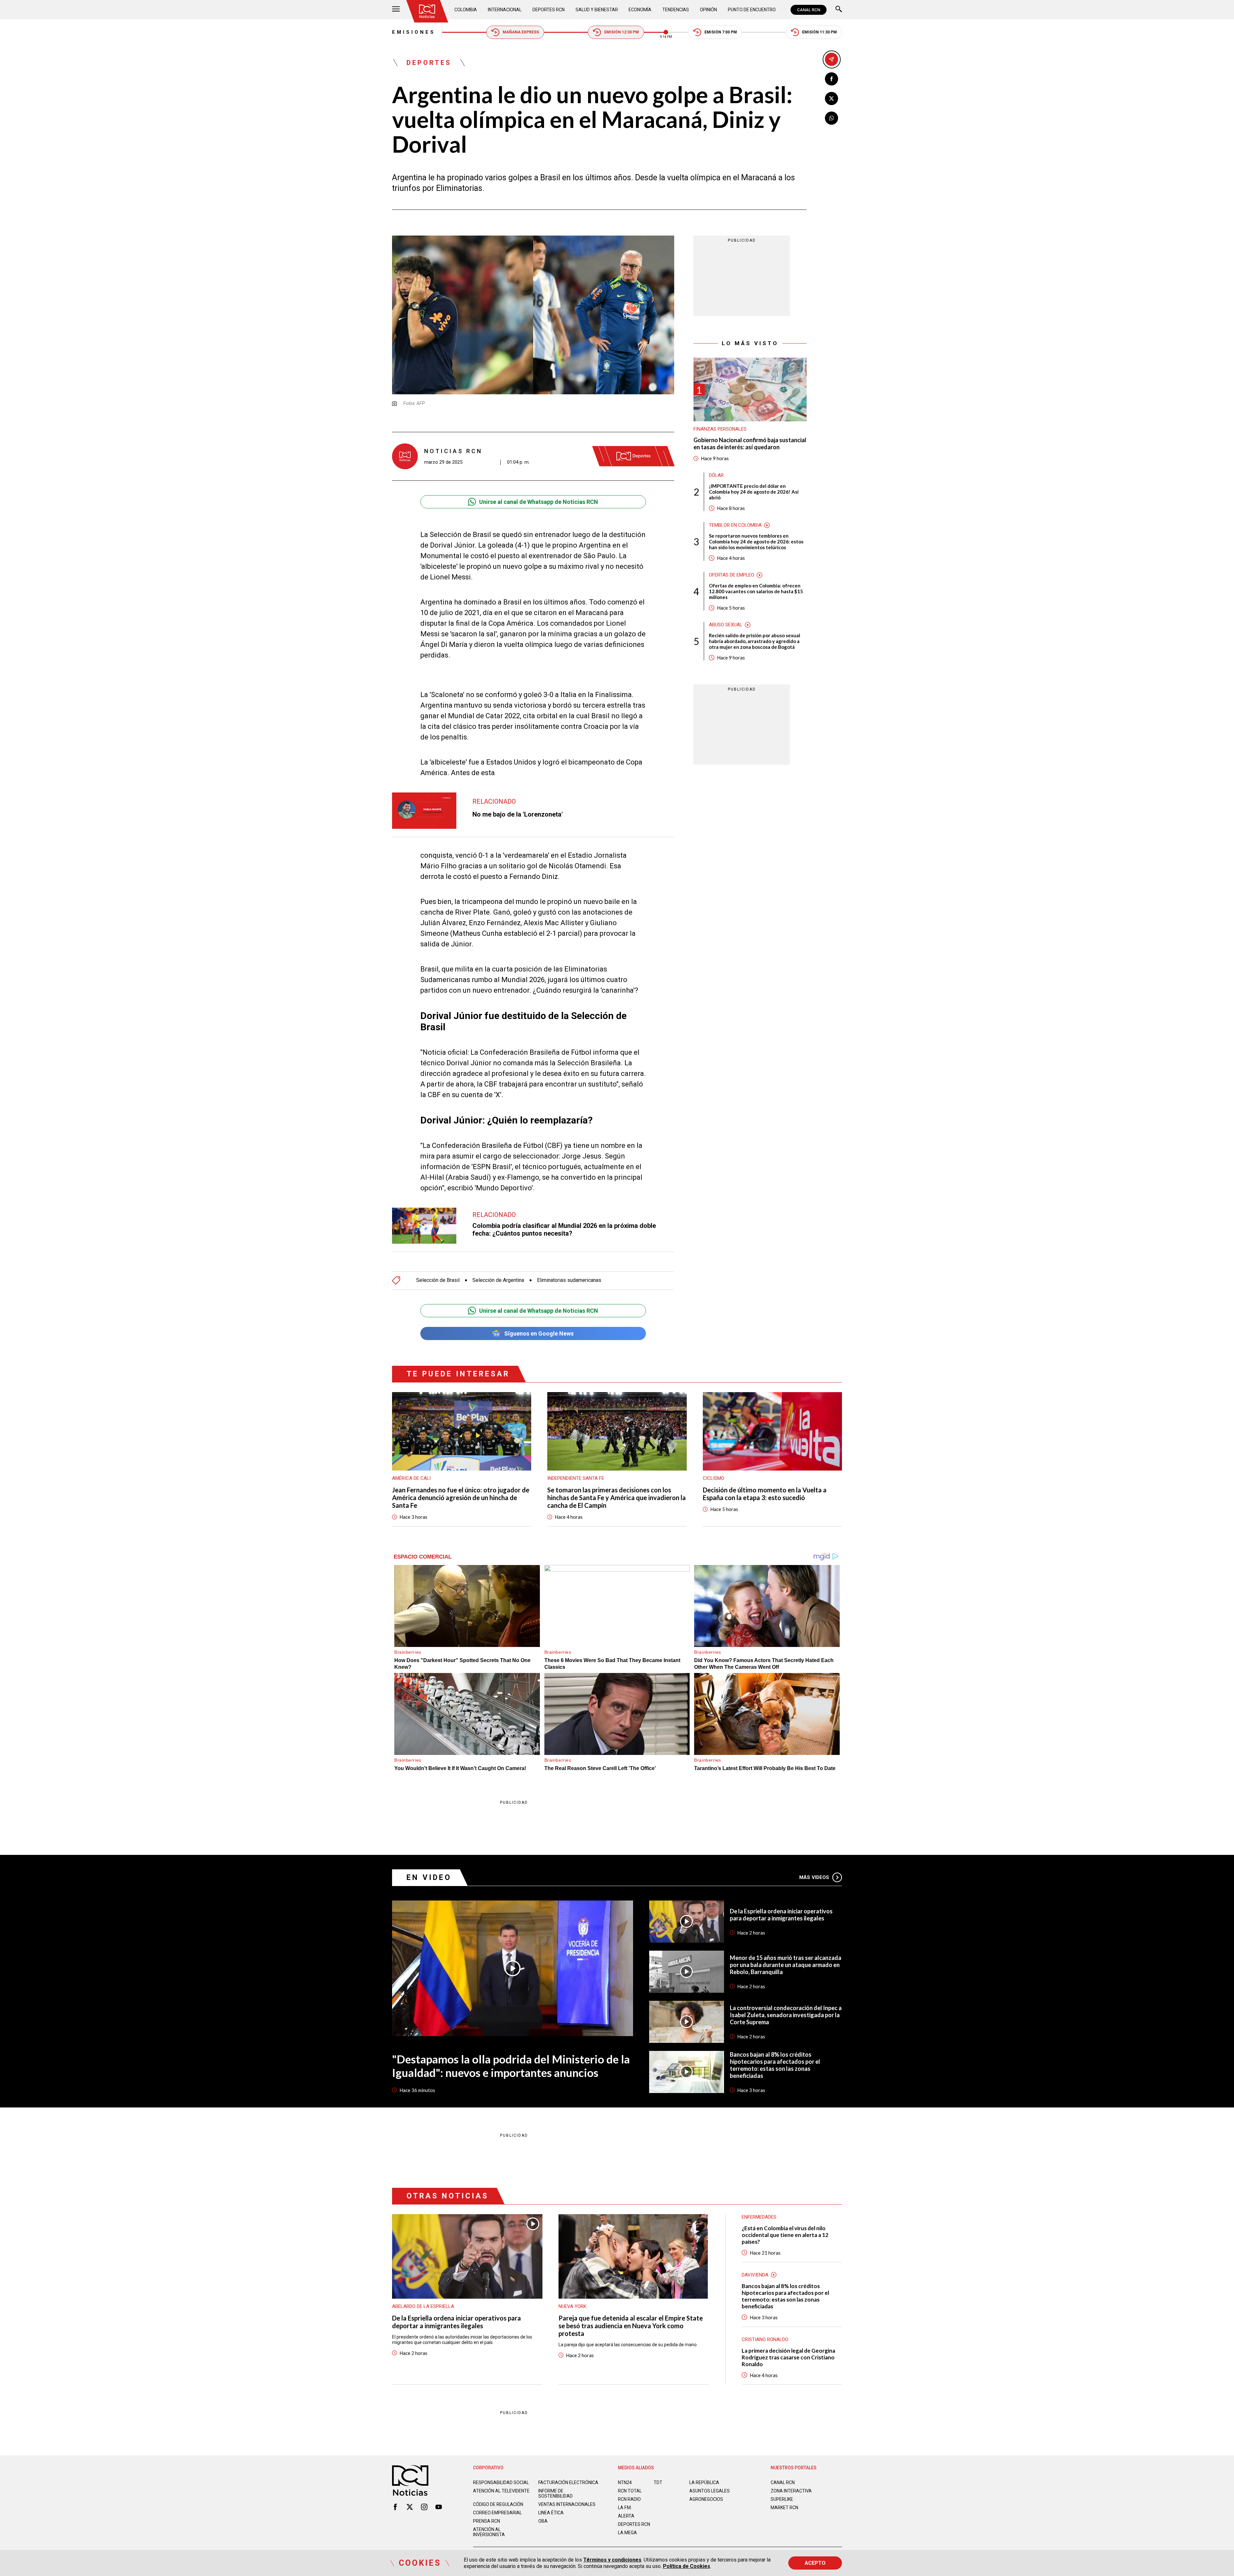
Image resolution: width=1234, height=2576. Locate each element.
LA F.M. (625, 2508)
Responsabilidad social (501, 2482)
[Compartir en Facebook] (832, 79)
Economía (640, 10)
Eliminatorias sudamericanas (569, 1280)
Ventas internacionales (567, 2504)
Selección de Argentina (498, 1280)
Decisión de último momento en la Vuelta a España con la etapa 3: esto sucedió (765, 1494)
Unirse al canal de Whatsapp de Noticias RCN (539, 502)
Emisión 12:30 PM (621, 32)
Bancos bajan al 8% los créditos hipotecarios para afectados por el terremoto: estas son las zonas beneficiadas (775, 2065)
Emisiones (414, 32)
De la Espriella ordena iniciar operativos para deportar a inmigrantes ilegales (781, 1915)
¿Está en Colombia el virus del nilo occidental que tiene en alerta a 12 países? (785, 2235)
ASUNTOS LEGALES (710, 2491)
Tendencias (676, 10)
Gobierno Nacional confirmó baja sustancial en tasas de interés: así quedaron (750, 444)
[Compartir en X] (832, 98)
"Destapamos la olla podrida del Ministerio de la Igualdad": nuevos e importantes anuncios (511, 2066)
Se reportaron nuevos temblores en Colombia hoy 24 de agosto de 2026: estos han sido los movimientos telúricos (756, 541)
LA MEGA (627, 2533)
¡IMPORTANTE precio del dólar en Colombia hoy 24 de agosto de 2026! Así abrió (754, 492)
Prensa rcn (487, 2521)
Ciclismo (714, 1478)
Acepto (815, 2563)
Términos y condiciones (612, 2560)
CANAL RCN (809, 10)
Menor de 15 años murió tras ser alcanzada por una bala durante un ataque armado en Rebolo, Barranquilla (786, 1965)
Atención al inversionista (489, 2532)
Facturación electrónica (568, 2482)
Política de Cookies (687, 2566)
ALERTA (626, 2516)
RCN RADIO (629, 2499)
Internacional (505, 10)
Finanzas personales (720, 429)
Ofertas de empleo (732, 575)
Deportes (429, 63)
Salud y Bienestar (597, 10)
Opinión (708, 10)
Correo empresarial (497, 2513)
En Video (429, 1878)
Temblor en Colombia (735, 525)
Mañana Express (521, 32)
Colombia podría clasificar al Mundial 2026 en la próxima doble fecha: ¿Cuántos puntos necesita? (564, 1230)
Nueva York (572, 2306)
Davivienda (755, 2275)
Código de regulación (498, 2504)
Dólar (716, 475)
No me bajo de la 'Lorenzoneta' (518, 814)
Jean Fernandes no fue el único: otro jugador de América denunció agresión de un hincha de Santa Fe (461, 1498)
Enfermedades (759, 2217)
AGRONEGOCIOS (706, 2499)
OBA (543, 2521)
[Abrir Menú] (396, 10)
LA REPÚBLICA (704, 2482)
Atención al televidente (501, 2491)
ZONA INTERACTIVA (791, 2491)
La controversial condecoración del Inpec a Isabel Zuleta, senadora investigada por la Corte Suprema (786, 2015)
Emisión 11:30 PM (819, 32)
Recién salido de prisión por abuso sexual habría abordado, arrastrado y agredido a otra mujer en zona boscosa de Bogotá (755, 641)
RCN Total (630, 2491)
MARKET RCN (784, 2508)
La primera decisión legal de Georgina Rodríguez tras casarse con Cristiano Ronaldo (788, 2357)
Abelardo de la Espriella (423, 2306)
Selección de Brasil (438, 1280)
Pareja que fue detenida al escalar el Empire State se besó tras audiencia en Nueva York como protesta (631, 2326)
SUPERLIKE (782, 2499)
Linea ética (551, 2513)
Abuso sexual (726, 625)
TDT (658, 2482)
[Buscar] (839, 10)
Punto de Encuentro (752, 10)
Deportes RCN (549, 10)
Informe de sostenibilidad (555, 2493)
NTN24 (625, 2482)
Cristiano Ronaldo (765, 2339)
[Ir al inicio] (427, 11)
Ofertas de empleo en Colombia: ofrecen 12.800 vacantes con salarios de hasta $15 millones (756, 591)
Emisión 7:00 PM (721, 32)
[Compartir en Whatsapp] (832, 118)
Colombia (466, 10)
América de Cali (411, 1478)
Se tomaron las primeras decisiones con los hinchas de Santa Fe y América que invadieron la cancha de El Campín (617, 1498)
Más (814, 1877)
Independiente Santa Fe (576, 1478)
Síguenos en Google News (539, 1333)
